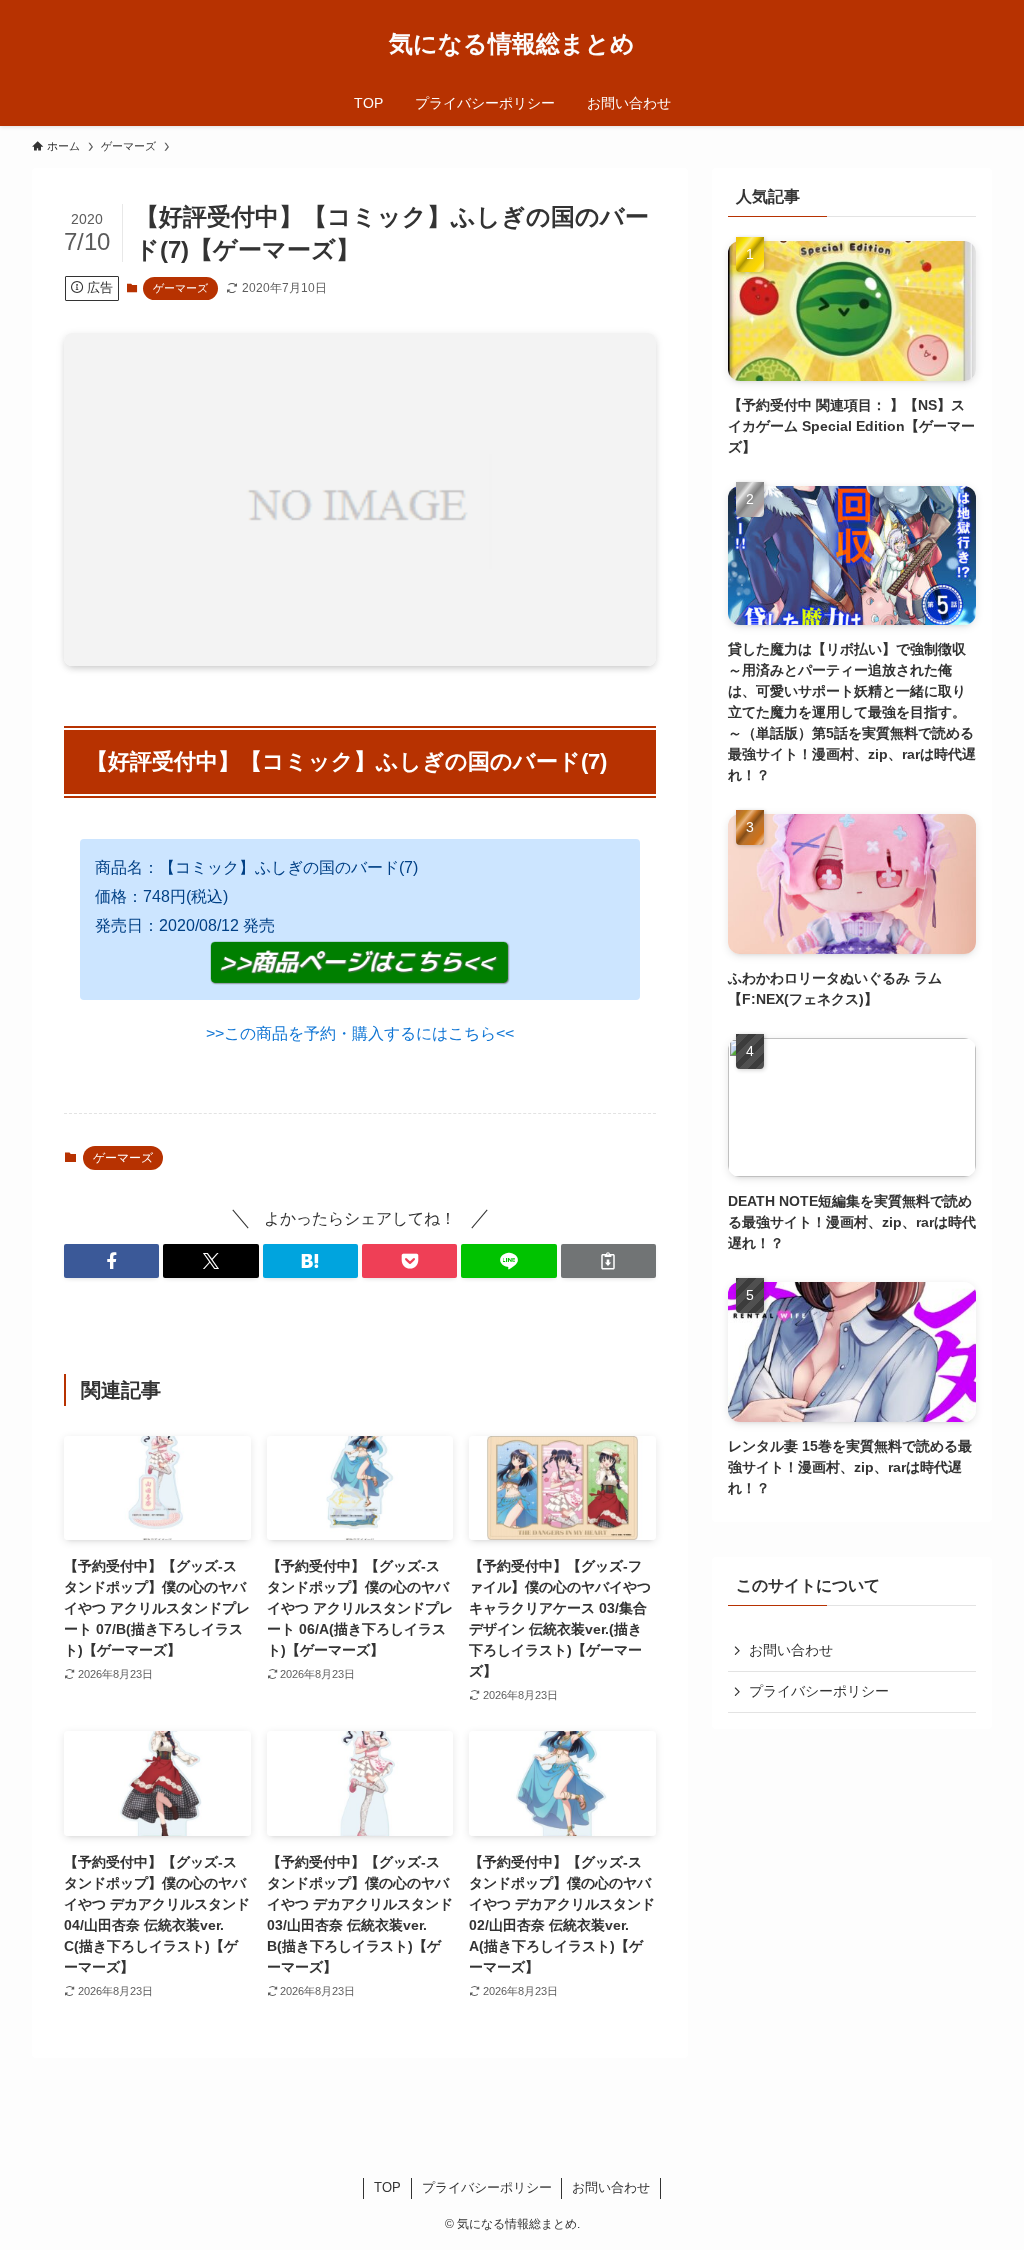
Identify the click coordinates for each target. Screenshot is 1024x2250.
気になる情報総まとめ (512, 44)
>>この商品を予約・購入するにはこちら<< (360, 1033)
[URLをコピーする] (608, 1261)
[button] (111, 1261)
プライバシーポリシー (819, 1691)
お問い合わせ (791, 1650)
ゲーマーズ (180, 288)
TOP (387, 2187)
